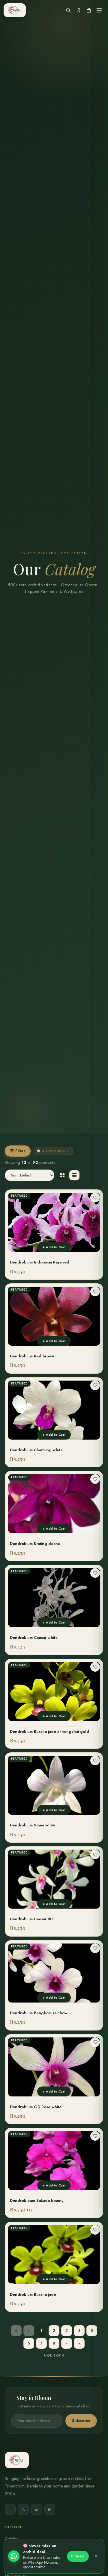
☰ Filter (18, 1151)
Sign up (78, 2556)
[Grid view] (62, 1175)
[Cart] (89, 10)
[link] (54, 1235)
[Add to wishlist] (95, 1198)
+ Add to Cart (54, 1247)
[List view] (74, 1175)
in (37, 2509)
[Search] (68, 10)
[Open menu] (99, 10)
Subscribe (81, 2421)
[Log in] (79, 10)
